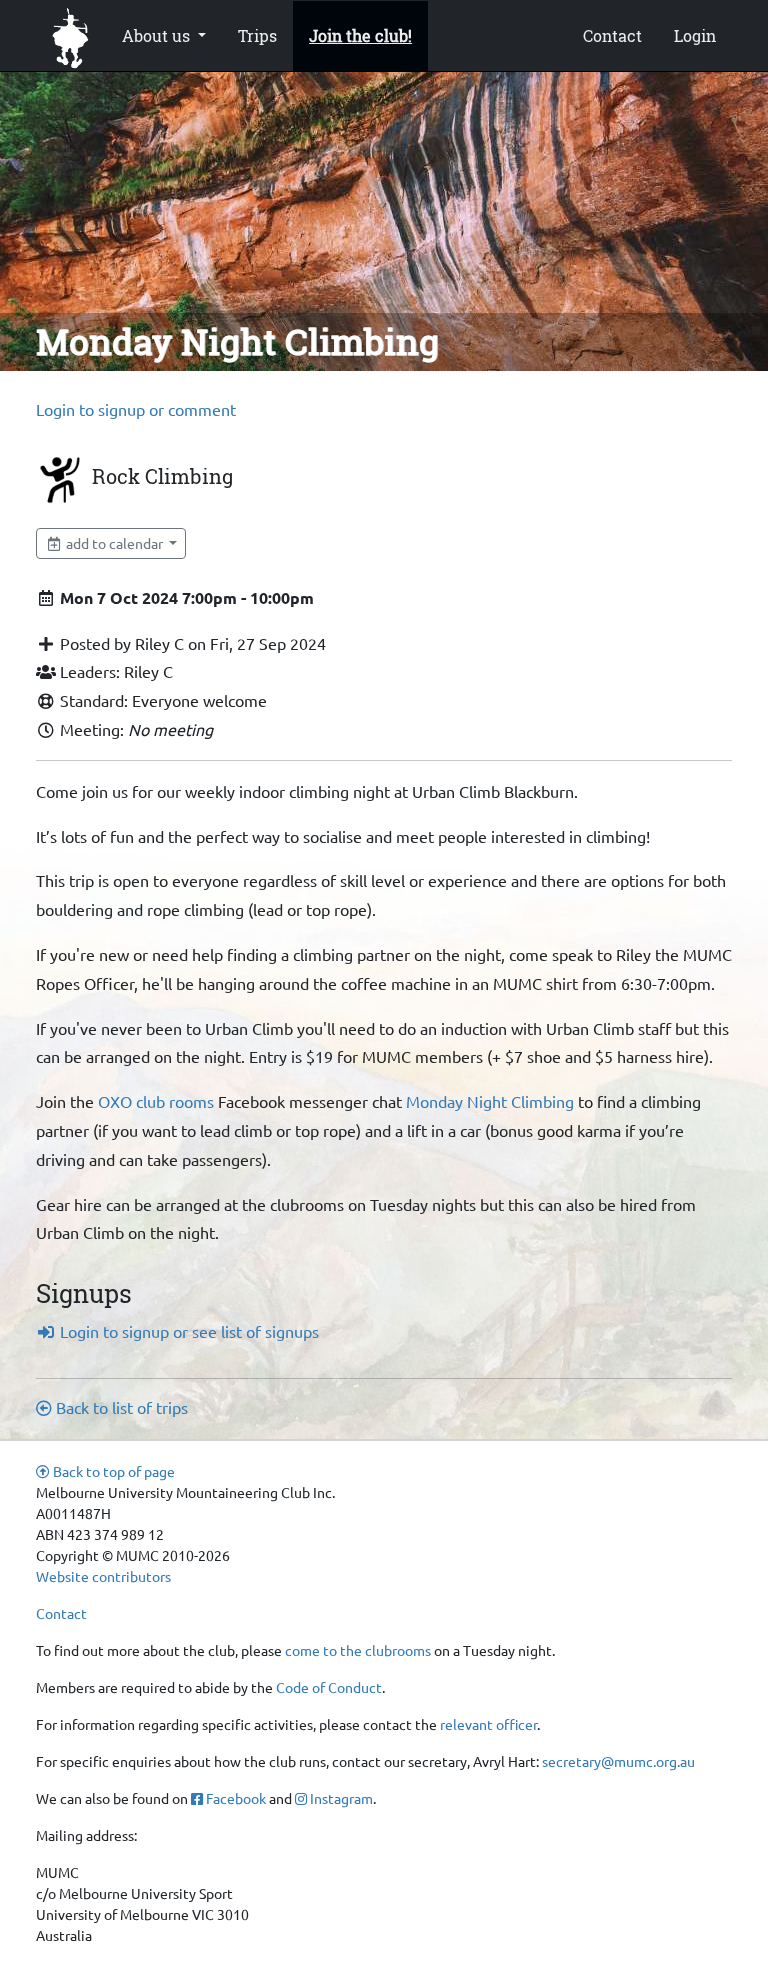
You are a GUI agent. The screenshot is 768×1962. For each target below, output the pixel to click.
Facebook (234, 1798)
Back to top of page (112, 1471)
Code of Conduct (329, 1687)
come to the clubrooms (358, 1650)
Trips (257, 35)
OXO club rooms (156, 1101)
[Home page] (71, 36)
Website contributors (103, 1576)
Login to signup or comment (136, 409)
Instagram (340, 1798)
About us (158, 35)
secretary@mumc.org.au (618, 1761)
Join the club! (360, 35)
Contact (612, 35)
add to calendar (114, 543)
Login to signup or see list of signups (187, 1331)
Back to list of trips (120, 1407)
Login (695, 35)
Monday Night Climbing (490, 1101)
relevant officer (488, 1724)
